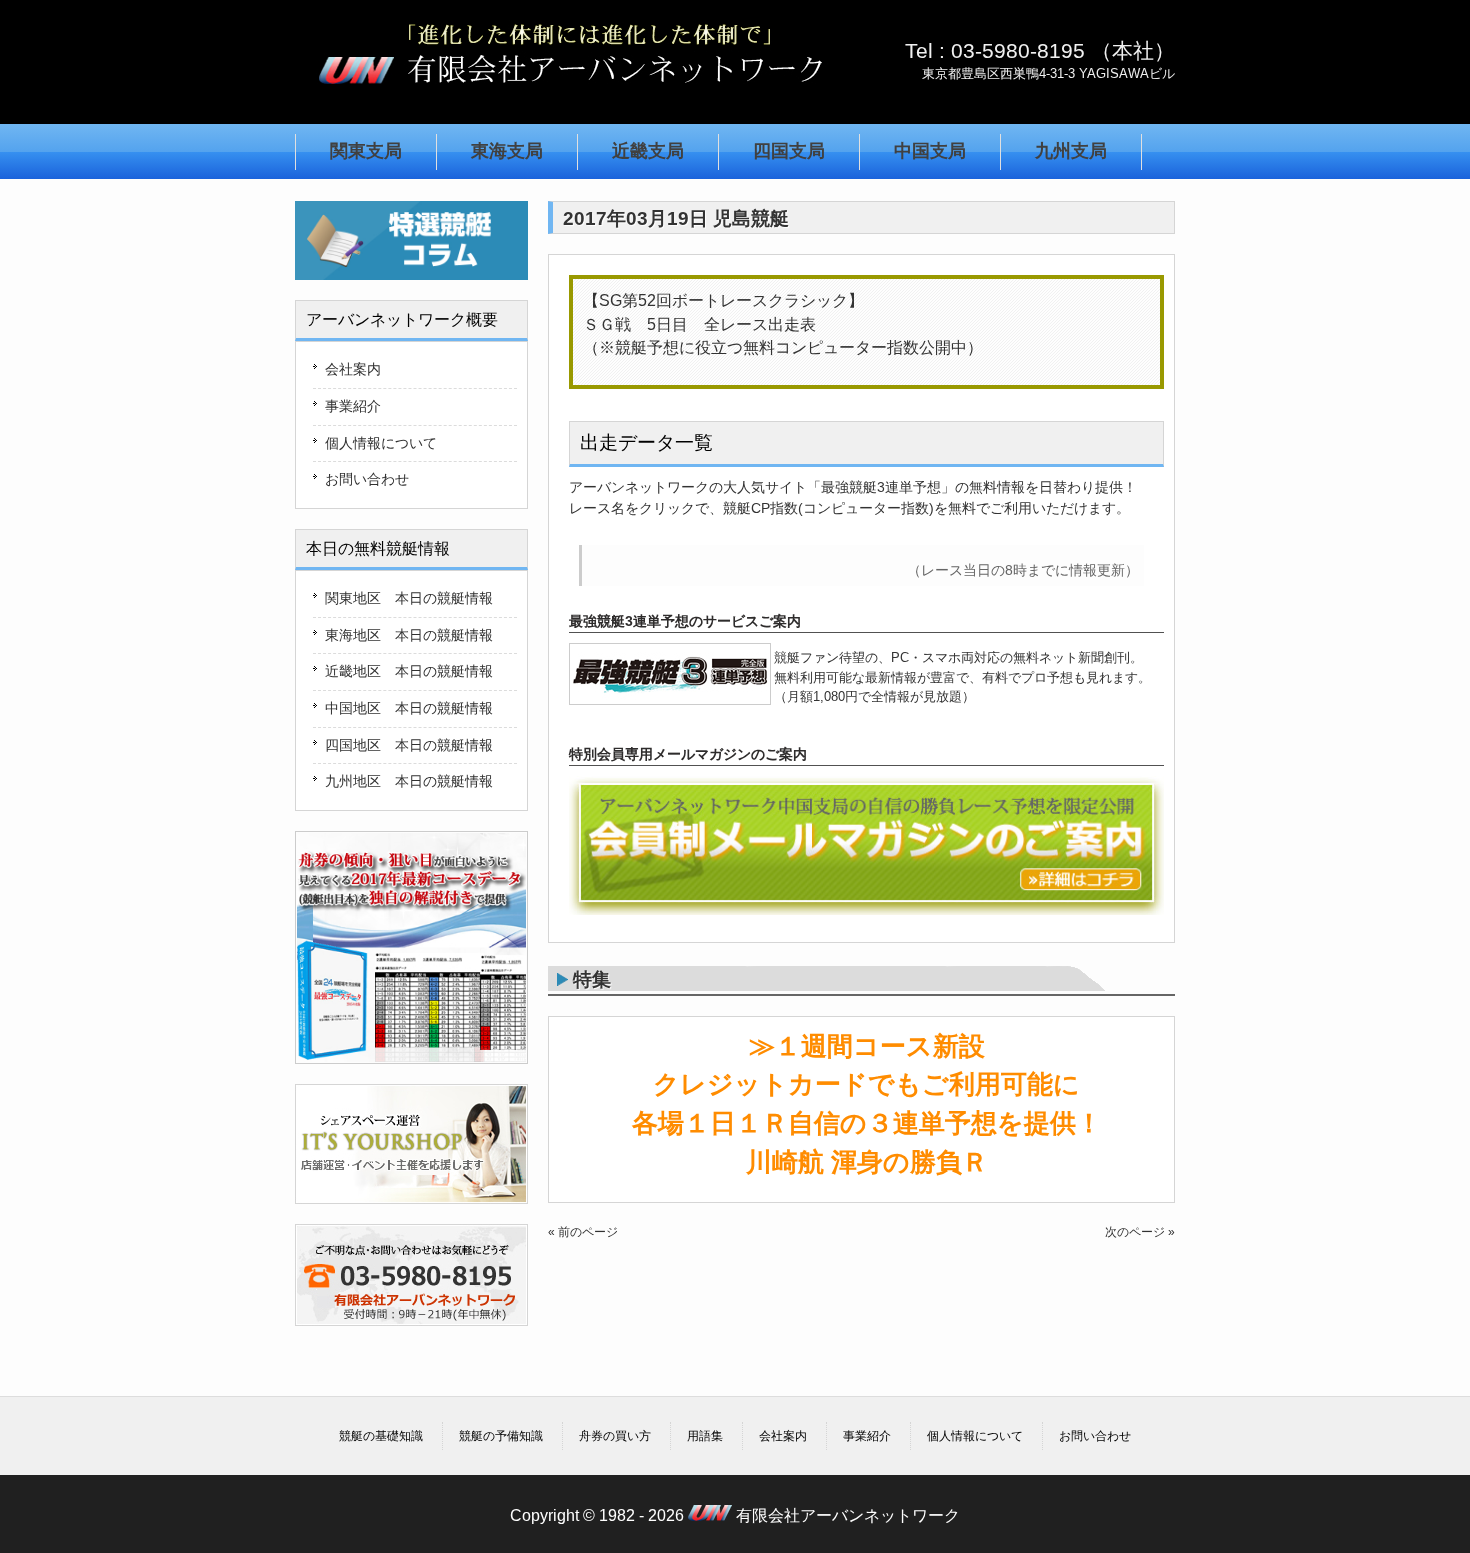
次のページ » (1140, 1232)
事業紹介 (353, 406)
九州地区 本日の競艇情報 (409, 781)
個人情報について (381, 443)
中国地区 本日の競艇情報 (409, 708)
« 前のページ (583, 1232)
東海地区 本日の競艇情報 (409, 635)
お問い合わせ (367, 479)
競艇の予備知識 (501, 1436)
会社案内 (353, 369)
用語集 (705, 1436)
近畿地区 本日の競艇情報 (409, 671)
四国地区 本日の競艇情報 (409, 745)
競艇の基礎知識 (381, 1436)
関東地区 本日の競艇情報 (409, 598)
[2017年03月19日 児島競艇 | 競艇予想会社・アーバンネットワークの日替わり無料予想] (570, 93)
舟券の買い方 (615, 1436)
